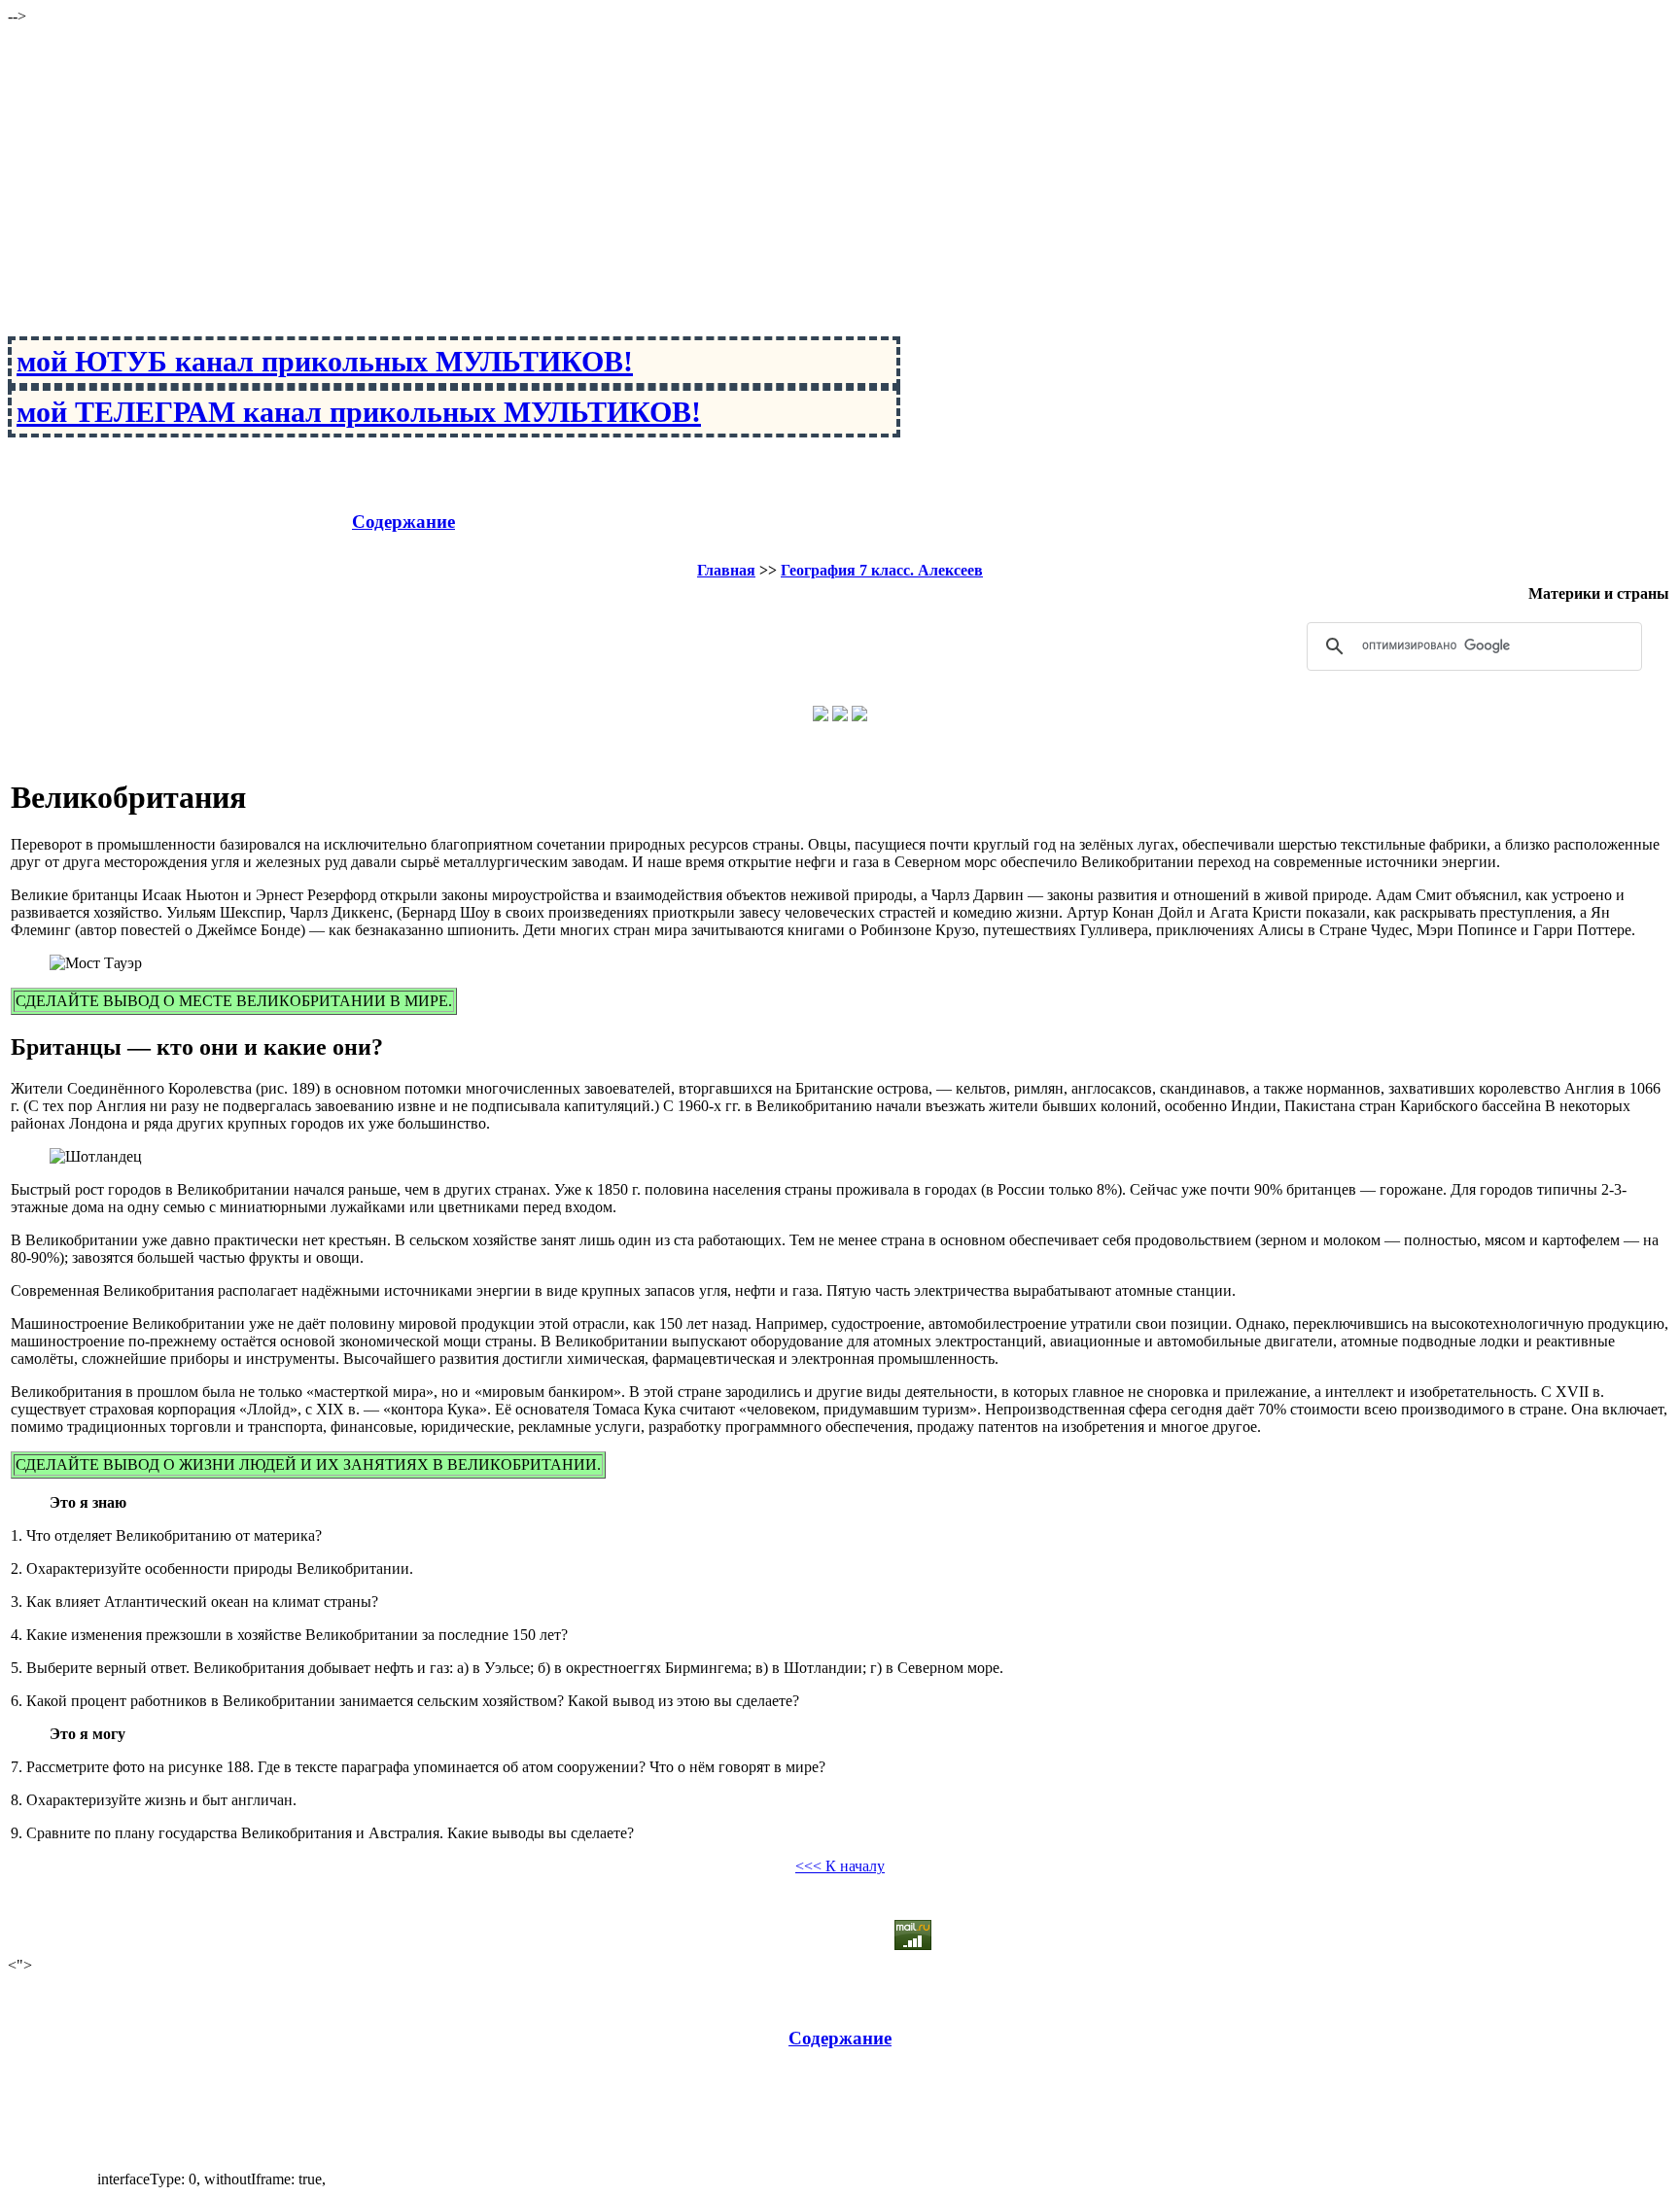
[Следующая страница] (859, 716)
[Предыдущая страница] (821, 716)
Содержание (403, 522)
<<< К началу (840, 1866)
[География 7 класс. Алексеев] (840, 716)
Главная (726, 570)
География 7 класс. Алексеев (882, 570)
